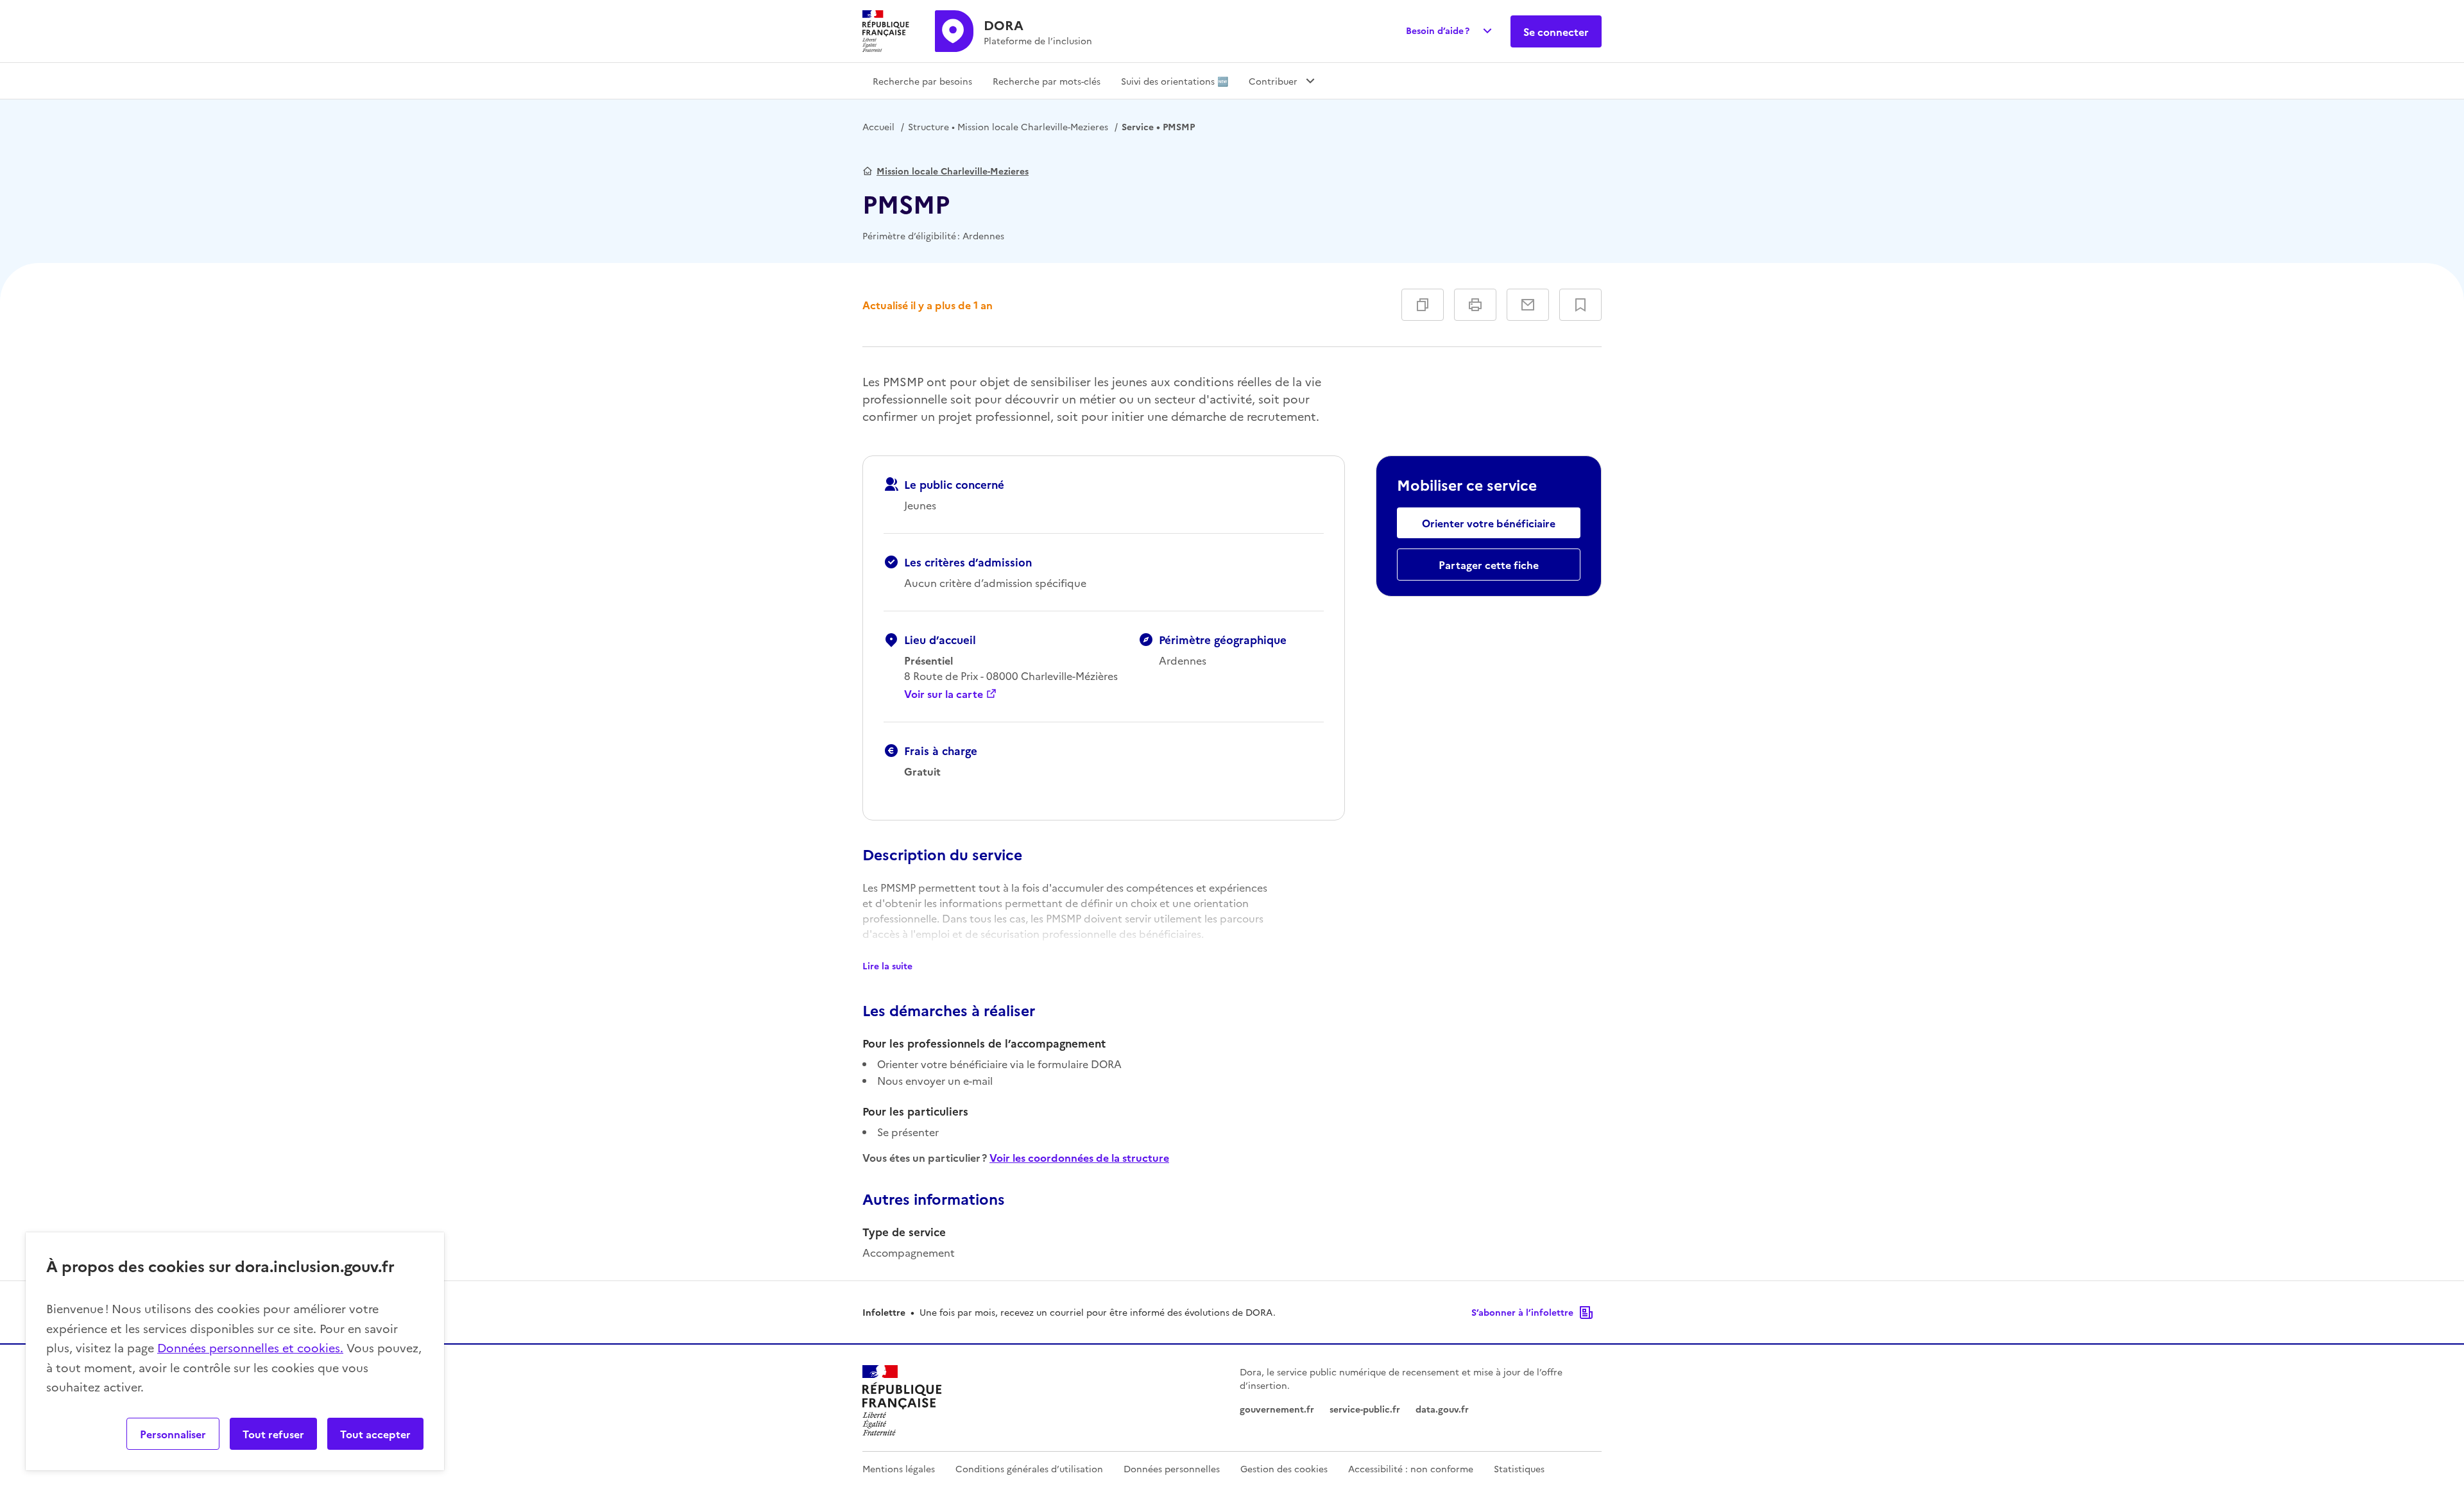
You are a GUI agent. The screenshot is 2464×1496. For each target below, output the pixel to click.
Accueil (878, 126)
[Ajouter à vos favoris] (1580, 305)
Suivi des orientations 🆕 (1175, 81)
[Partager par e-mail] (1528, 305)
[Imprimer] (1475, 305)
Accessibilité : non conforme (1411, 1468)
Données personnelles (1172, 1468)
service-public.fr (1365, 1409)
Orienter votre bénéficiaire (1489, 523)
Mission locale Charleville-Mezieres (1008, 126)
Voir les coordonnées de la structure (1079, 1157)
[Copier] (1423, 305)
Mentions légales (899, 1468)
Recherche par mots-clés (1047, 81)
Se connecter (1556, 31)
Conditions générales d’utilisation (1029, 1468)
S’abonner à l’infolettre (1522, 1312)
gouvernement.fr (1277, 1409)
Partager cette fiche (1489, 565)
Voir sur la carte (944, 693)
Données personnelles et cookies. (250, 1347)
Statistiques (1519, 1468)
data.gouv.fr (1442, 1409)
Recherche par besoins (922, 81)
